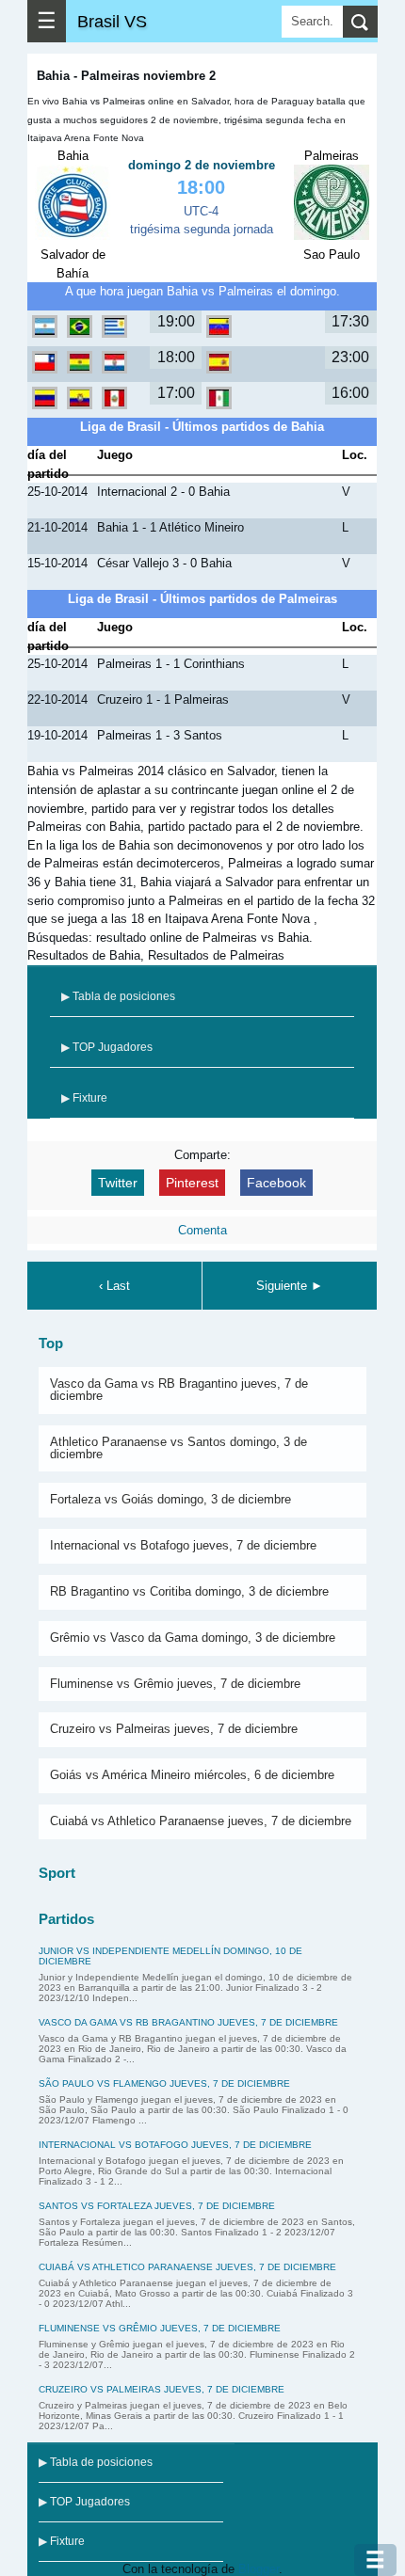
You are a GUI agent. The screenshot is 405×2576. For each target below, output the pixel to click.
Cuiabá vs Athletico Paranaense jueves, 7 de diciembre (201, 1821)
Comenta (202, 1230)
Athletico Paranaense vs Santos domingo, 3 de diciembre (178, 1448)
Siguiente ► (290, 1286)
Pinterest (192, 1183)
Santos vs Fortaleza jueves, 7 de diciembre (157, 2206)
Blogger (259, 2569)
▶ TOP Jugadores (107, 1047)
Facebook (276, 1183)
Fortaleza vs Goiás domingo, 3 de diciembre (170, 1499)
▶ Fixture (84, 1098)
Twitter (118, 1183)
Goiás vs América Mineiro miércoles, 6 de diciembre (192, 1775)
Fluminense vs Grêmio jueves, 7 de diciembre (175, 1684)
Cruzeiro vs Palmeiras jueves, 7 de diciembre (174, 1729)
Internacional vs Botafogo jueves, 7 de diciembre (183, 1545)
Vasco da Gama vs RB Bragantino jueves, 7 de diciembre (179, 1390)
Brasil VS (112, 21)
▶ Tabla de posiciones (118, 996)
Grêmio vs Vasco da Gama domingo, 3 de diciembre (193, 1638)
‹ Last (114, 1286)
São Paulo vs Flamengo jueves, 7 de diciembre (164, 2083)
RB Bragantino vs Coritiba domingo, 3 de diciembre (189, 1591)
